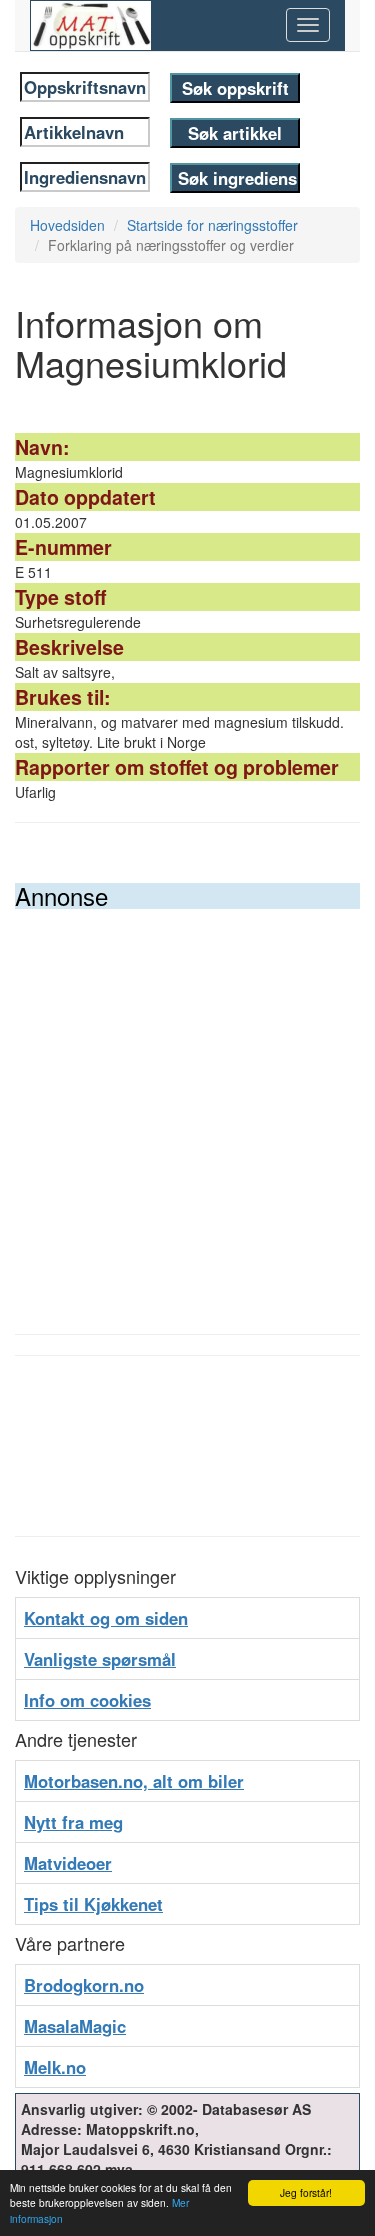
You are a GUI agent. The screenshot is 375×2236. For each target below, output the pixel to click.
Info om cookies (87, 1700)
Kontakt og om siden (106, 1618)
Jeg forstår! (306, 2192)
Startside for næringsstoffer (212, 225)
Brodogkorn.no (84, 1985)
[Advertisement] (187, 1106)
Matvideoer (68, 1863)
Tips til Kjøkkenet (93, 1904)
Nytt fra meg (73, 1822)
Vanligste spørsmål (100, 1659)
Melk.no (55, 2067)
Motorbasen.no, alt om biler (134, 1781)
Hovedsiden (67, 225)
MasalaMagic (75, 2026)
